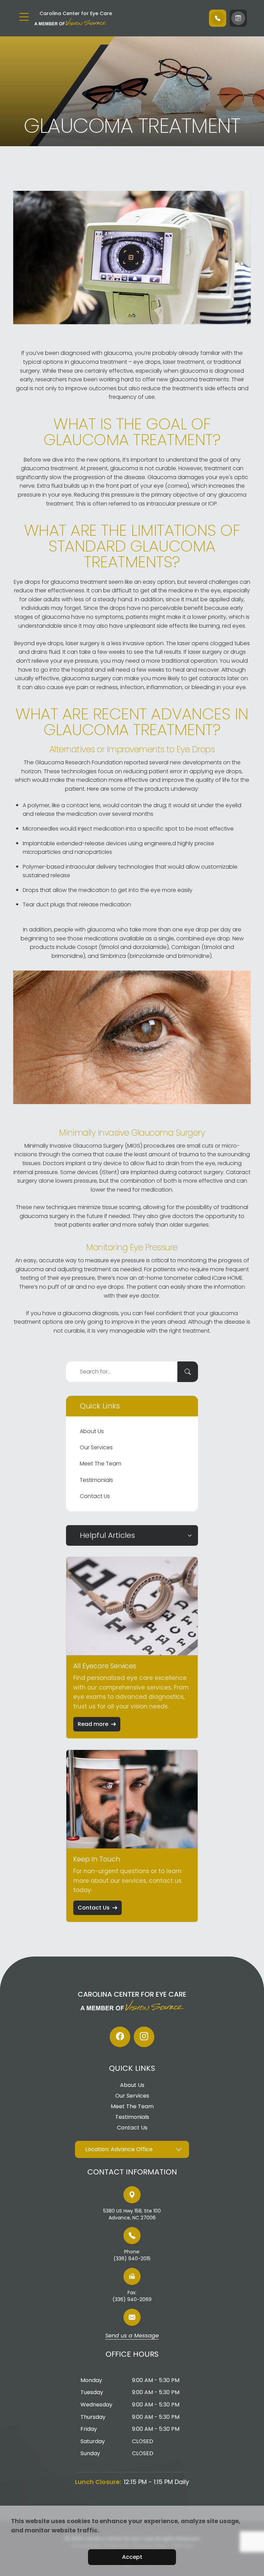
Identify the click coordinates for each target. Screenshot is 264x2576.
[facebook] (120, 2037)
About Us (92, 1431)
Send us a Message (132, 2336)
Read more (93, 1724)
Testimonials (96, 1480)
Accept (132, 2557)
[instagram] (144, 2037)
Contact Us (95, 1496)
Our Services (96, 1447)
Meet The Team (101, 1464)
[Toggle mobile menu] (24, 17)
